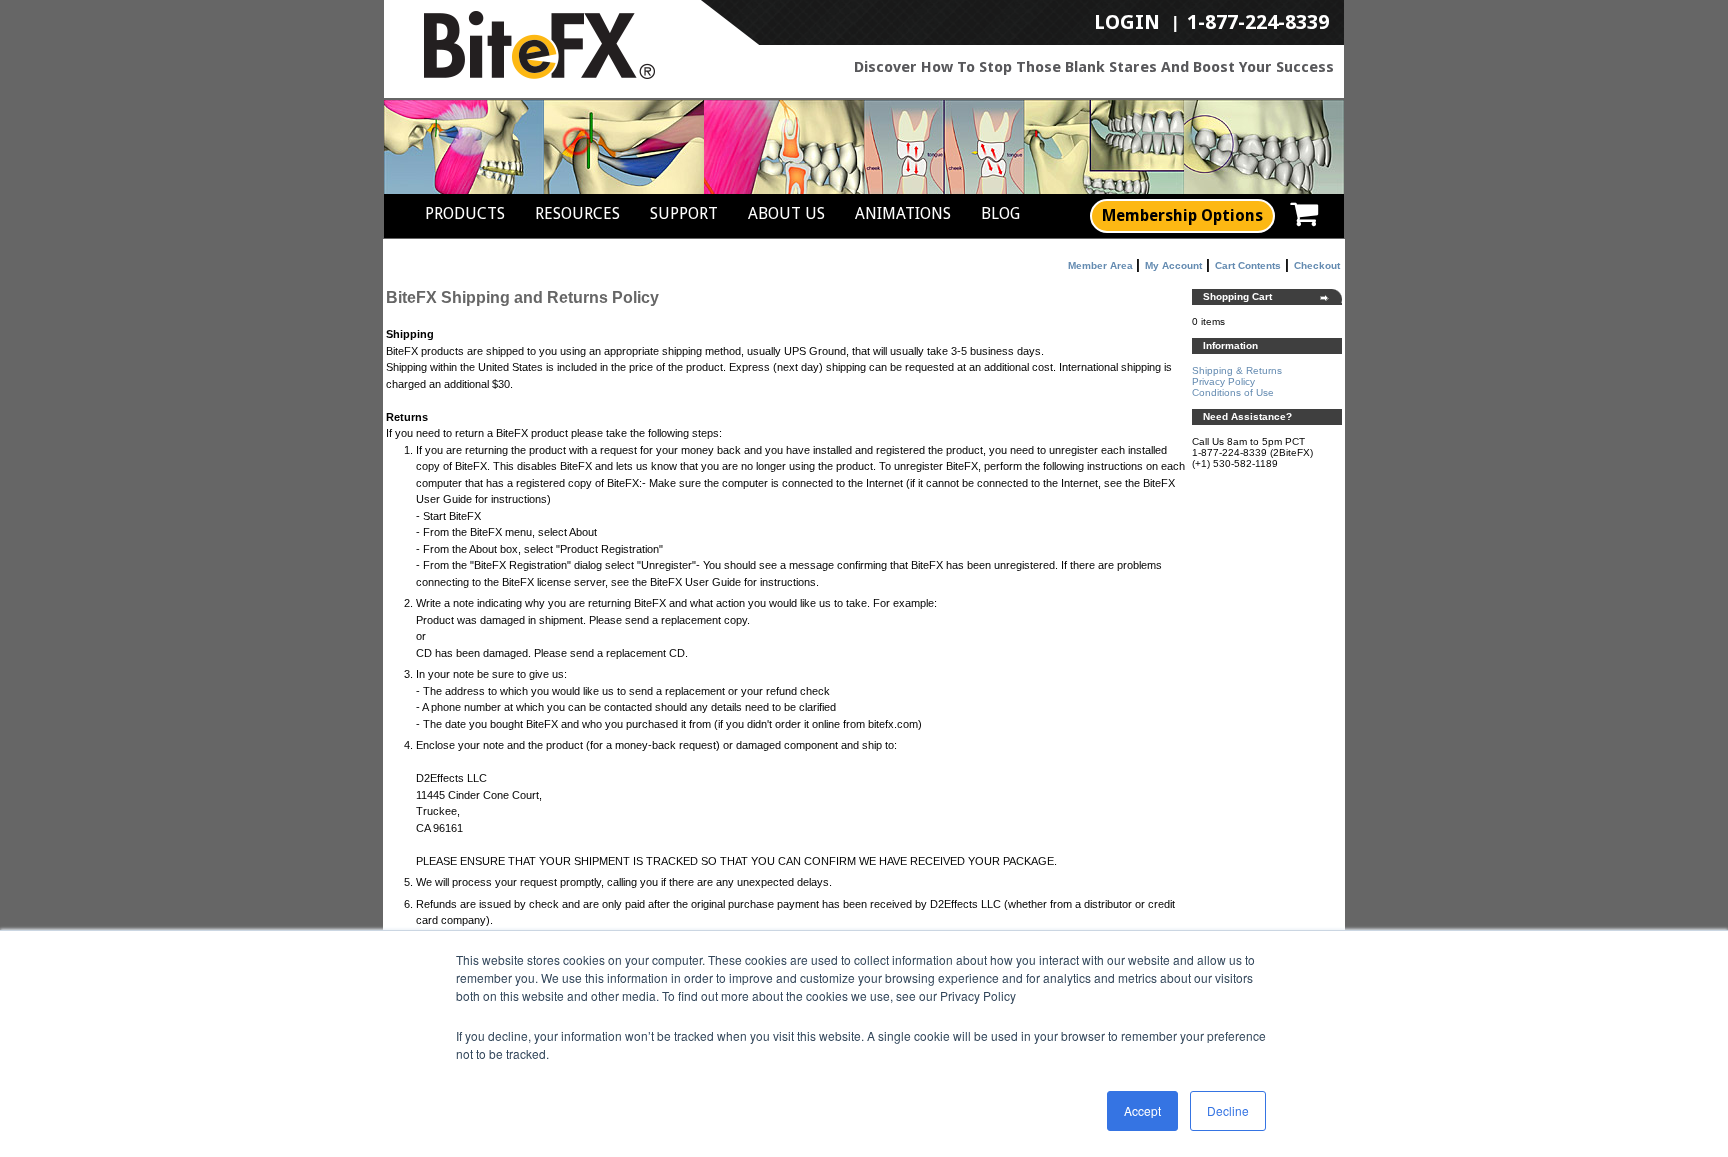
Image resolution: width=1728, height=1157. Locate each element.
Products (465, 213)
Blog (1000, 213)
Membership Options (1182, 215)
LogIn (1127, 23)
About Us (786, 213)
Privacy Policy (1223, 381)
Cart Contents (1248, 265)
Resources (577, 213)
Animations (903, 213)
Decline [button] (1228, 1110)
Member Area (1100, 265)
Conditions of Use (1233, 392)
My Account (1173, 265)
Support (684, 213)
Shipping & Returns (1237, 370)
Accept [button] (1142, 1110)
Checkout (1317, 265)
